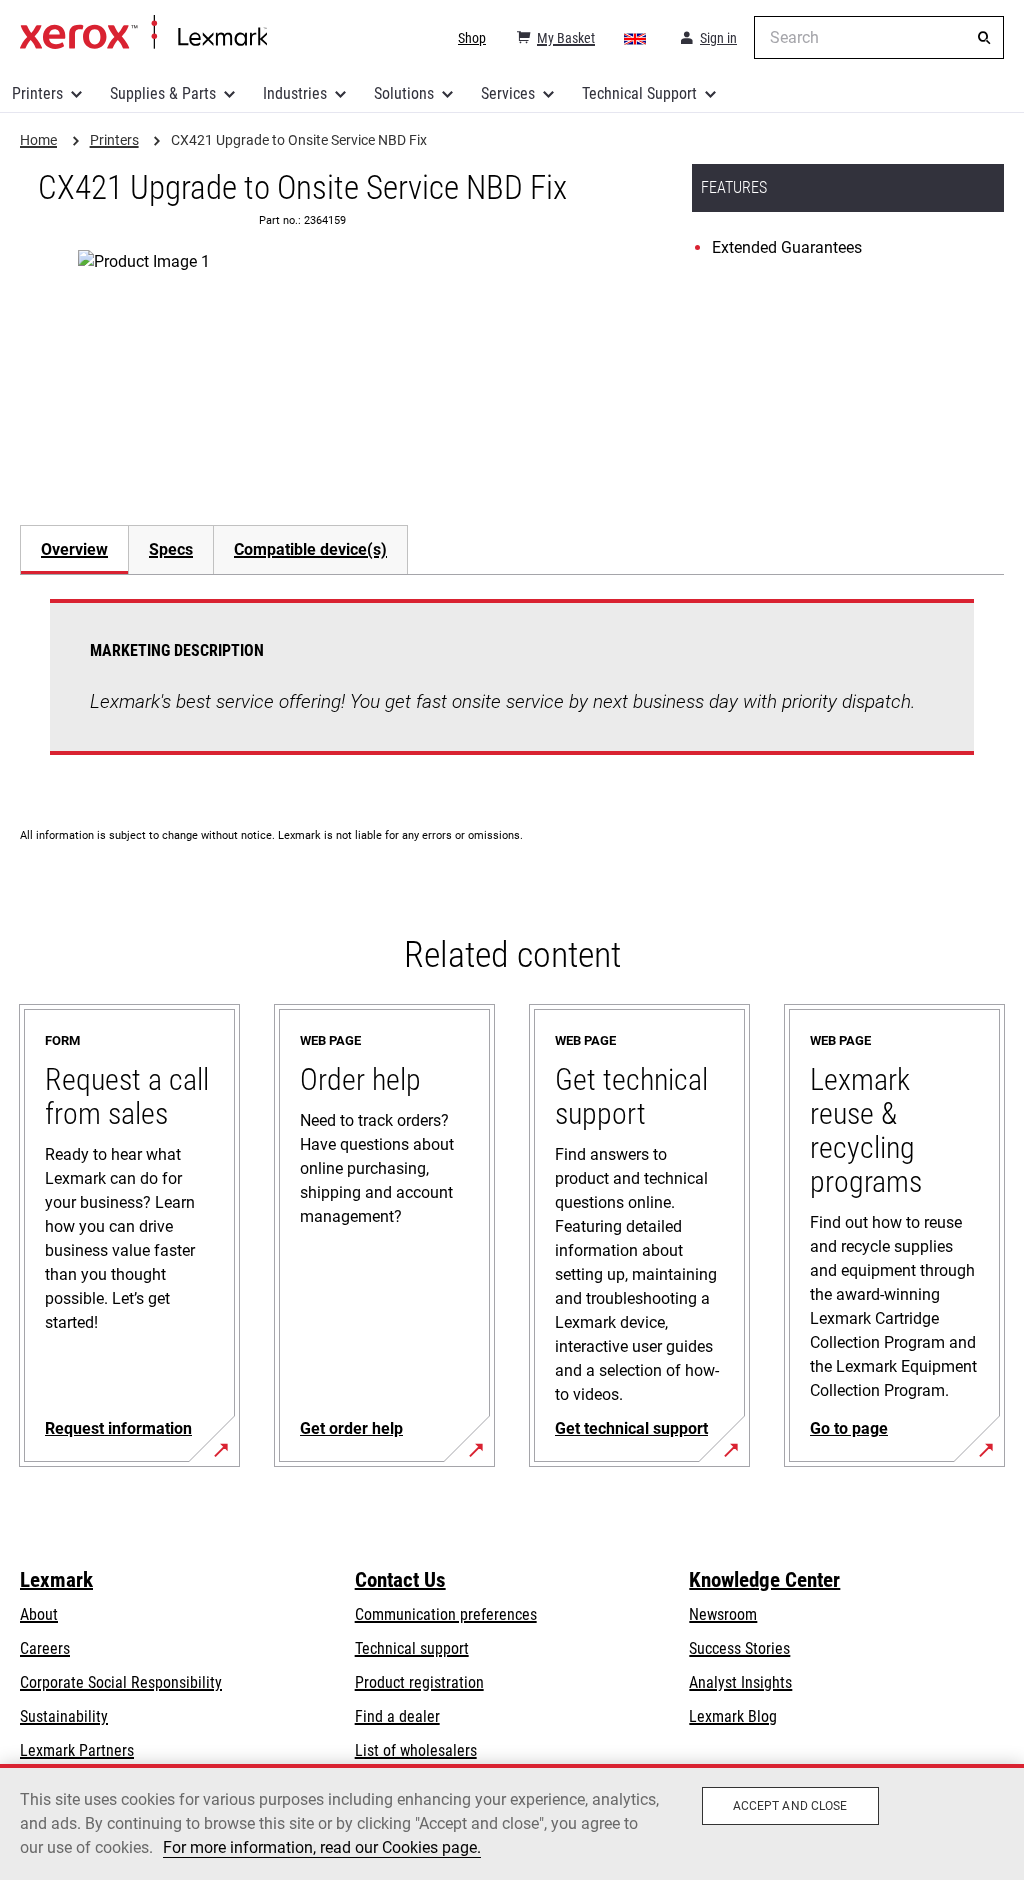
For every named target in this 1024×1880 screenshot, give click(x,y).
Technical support (412, 1648)
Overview (74, 549)
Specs (171, 549)
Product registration (419, 1682)
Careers (45, 1648)
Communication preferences (446, 1614)
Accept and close (790, 1806)
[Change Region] (636, 38)
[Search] (984, 38)
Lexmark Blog (733, 1716)
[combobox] (879, 37)
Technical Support (639, 93)
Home (143, 33)
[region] (512, 1822)
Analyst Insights (740, 1682)
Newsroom (723, 1614)
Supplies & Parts (163, 93)
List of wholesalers (416, 1750)
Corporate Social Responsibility (121, 1682)
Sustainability (64, 1716)
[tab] (74, 549)
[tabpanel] (512, 689)
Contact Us (400, 1580)
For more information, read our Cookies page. (322, 1847)
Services (508, 93)
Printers (37, 93)
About (39, 1614)
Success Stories (739, 1648)
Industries (295, 93)
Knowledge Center (764, 1580)
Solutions (404, 93)
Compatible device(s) (310, 549)
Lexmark (56, 1580)
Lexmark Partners (77, 1750)
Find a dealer (397, 1716)
